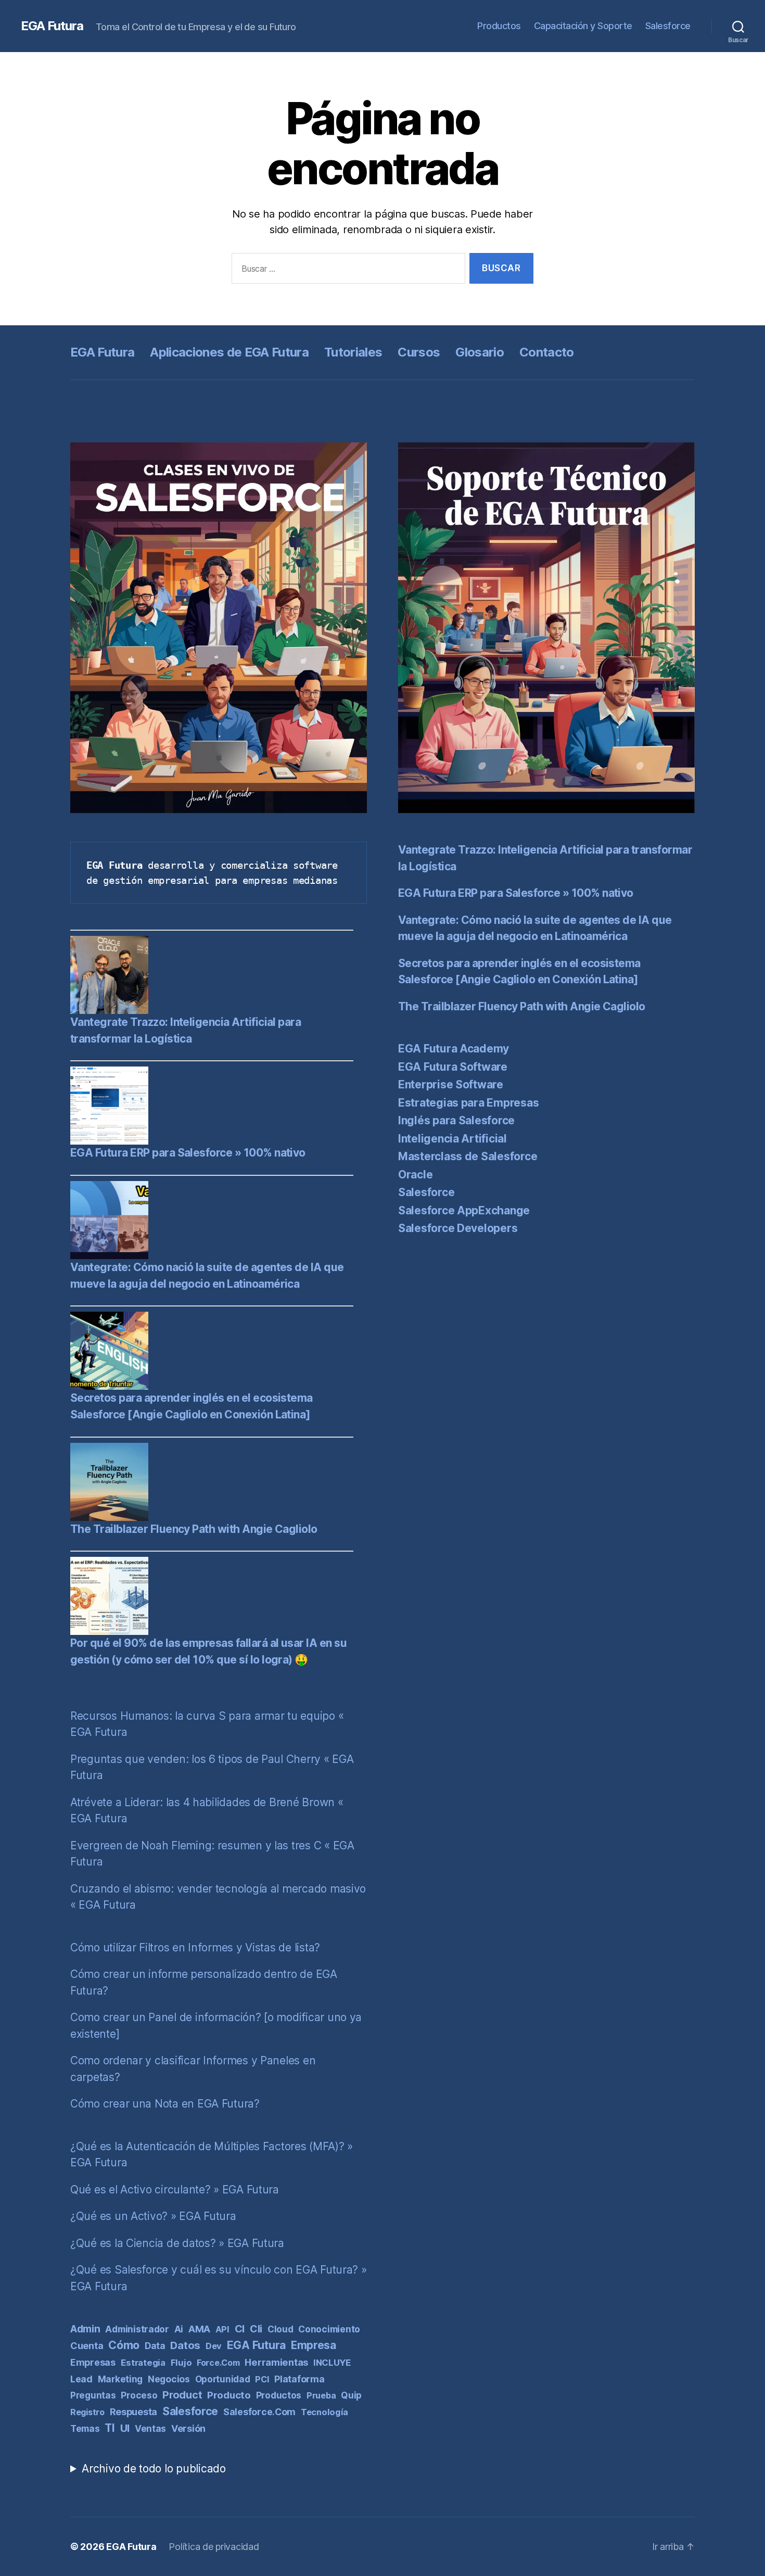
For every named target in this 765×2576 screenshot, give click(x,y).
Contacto (547, 352)
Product (182, 2395)
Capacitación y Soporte (583, 26)
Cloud (280, 2329)
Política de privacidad (214, 2547)
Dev (214, 2346)
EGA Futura (52, 26)
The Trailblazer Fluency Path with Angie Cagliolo (194, 1529)
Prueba (321, 2395)
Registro (87, 2412)
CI (240, 2329)
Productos (499, 26)
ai (179, 2329)
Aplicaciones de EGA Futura (229, 352)
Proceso (139, 2395)
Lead (81, 2379)
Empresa (314, 2345)
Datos (185, 2345)
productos (279, 2395)
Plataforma (299, 2379)
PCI (262, 2379)
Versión (188, 2428)
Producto (229, 2395)
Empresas (93, 2362)
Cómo (124, 2345)
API (222, 2329)
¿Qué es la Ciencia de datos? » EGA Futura (177, 2243)
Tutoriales (353, 352)
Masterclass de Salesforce (468, 1156)
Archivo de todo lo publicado (154, 2469)
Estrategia (143, 2363)
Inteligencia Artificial (452, 1139)
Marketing (120, 2379)
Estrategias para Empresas (468, 1103)
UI (125, 2428)
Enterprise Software (451, 1084)
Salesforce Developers (458, 1228)
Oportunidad (223, 2379)
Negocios (169, 2379)
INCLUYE (332, 2363)
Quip (351, 2395)
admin (85, 2329)
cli (256, 2329)
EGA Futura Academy (454, 1049)
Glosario (480, 352)
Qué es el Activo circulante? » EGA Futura (175, 2190)
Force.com (218, 2363)
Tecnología (324, 2412)
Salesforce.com (259, 2412)
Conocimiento (329, 2329)
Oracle (415, 1175)
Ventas (150, 2428)
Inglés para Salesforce (456, 1120)
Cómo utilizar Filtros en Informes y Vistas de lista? (195, 1947)
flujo (181, 2363)
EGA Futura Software (453, 1067)
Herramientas (276, 2362)
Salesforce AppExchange (464, 1210)
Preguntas (93, 2395)
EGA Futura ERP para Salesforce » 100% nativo (188, 1153)
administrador (137, 2329)
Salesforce (668, 26)
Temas (85, 2428)
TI (110, 2428)
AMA (199, 2329)
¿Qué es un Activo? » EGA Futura (153, 2216)
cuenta (87, 2346)
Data (155, 2346)
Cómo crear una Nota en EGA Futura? (165, 2104)
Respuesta (134, 2412)
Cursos (419, 352)
